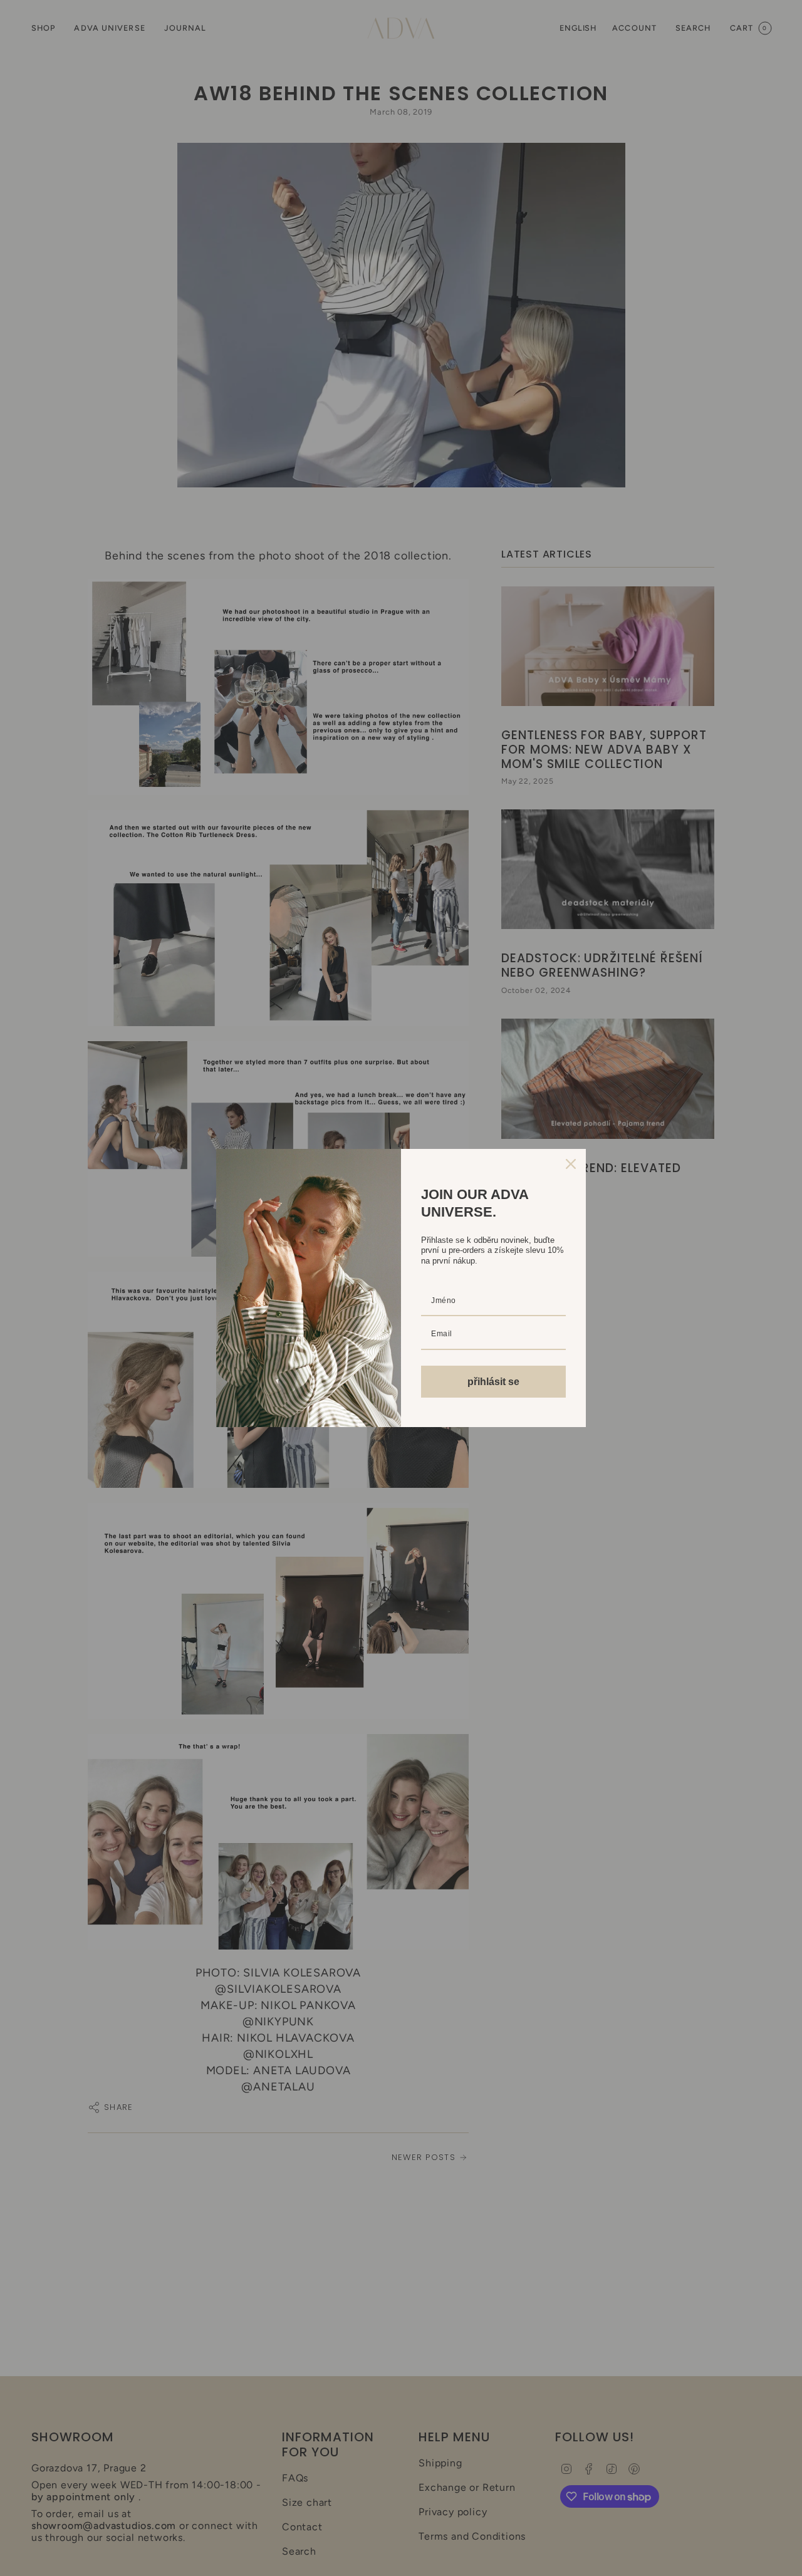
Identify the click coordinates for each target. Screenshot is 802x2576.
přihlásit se (493, 1382)
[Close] (571, 1164)
